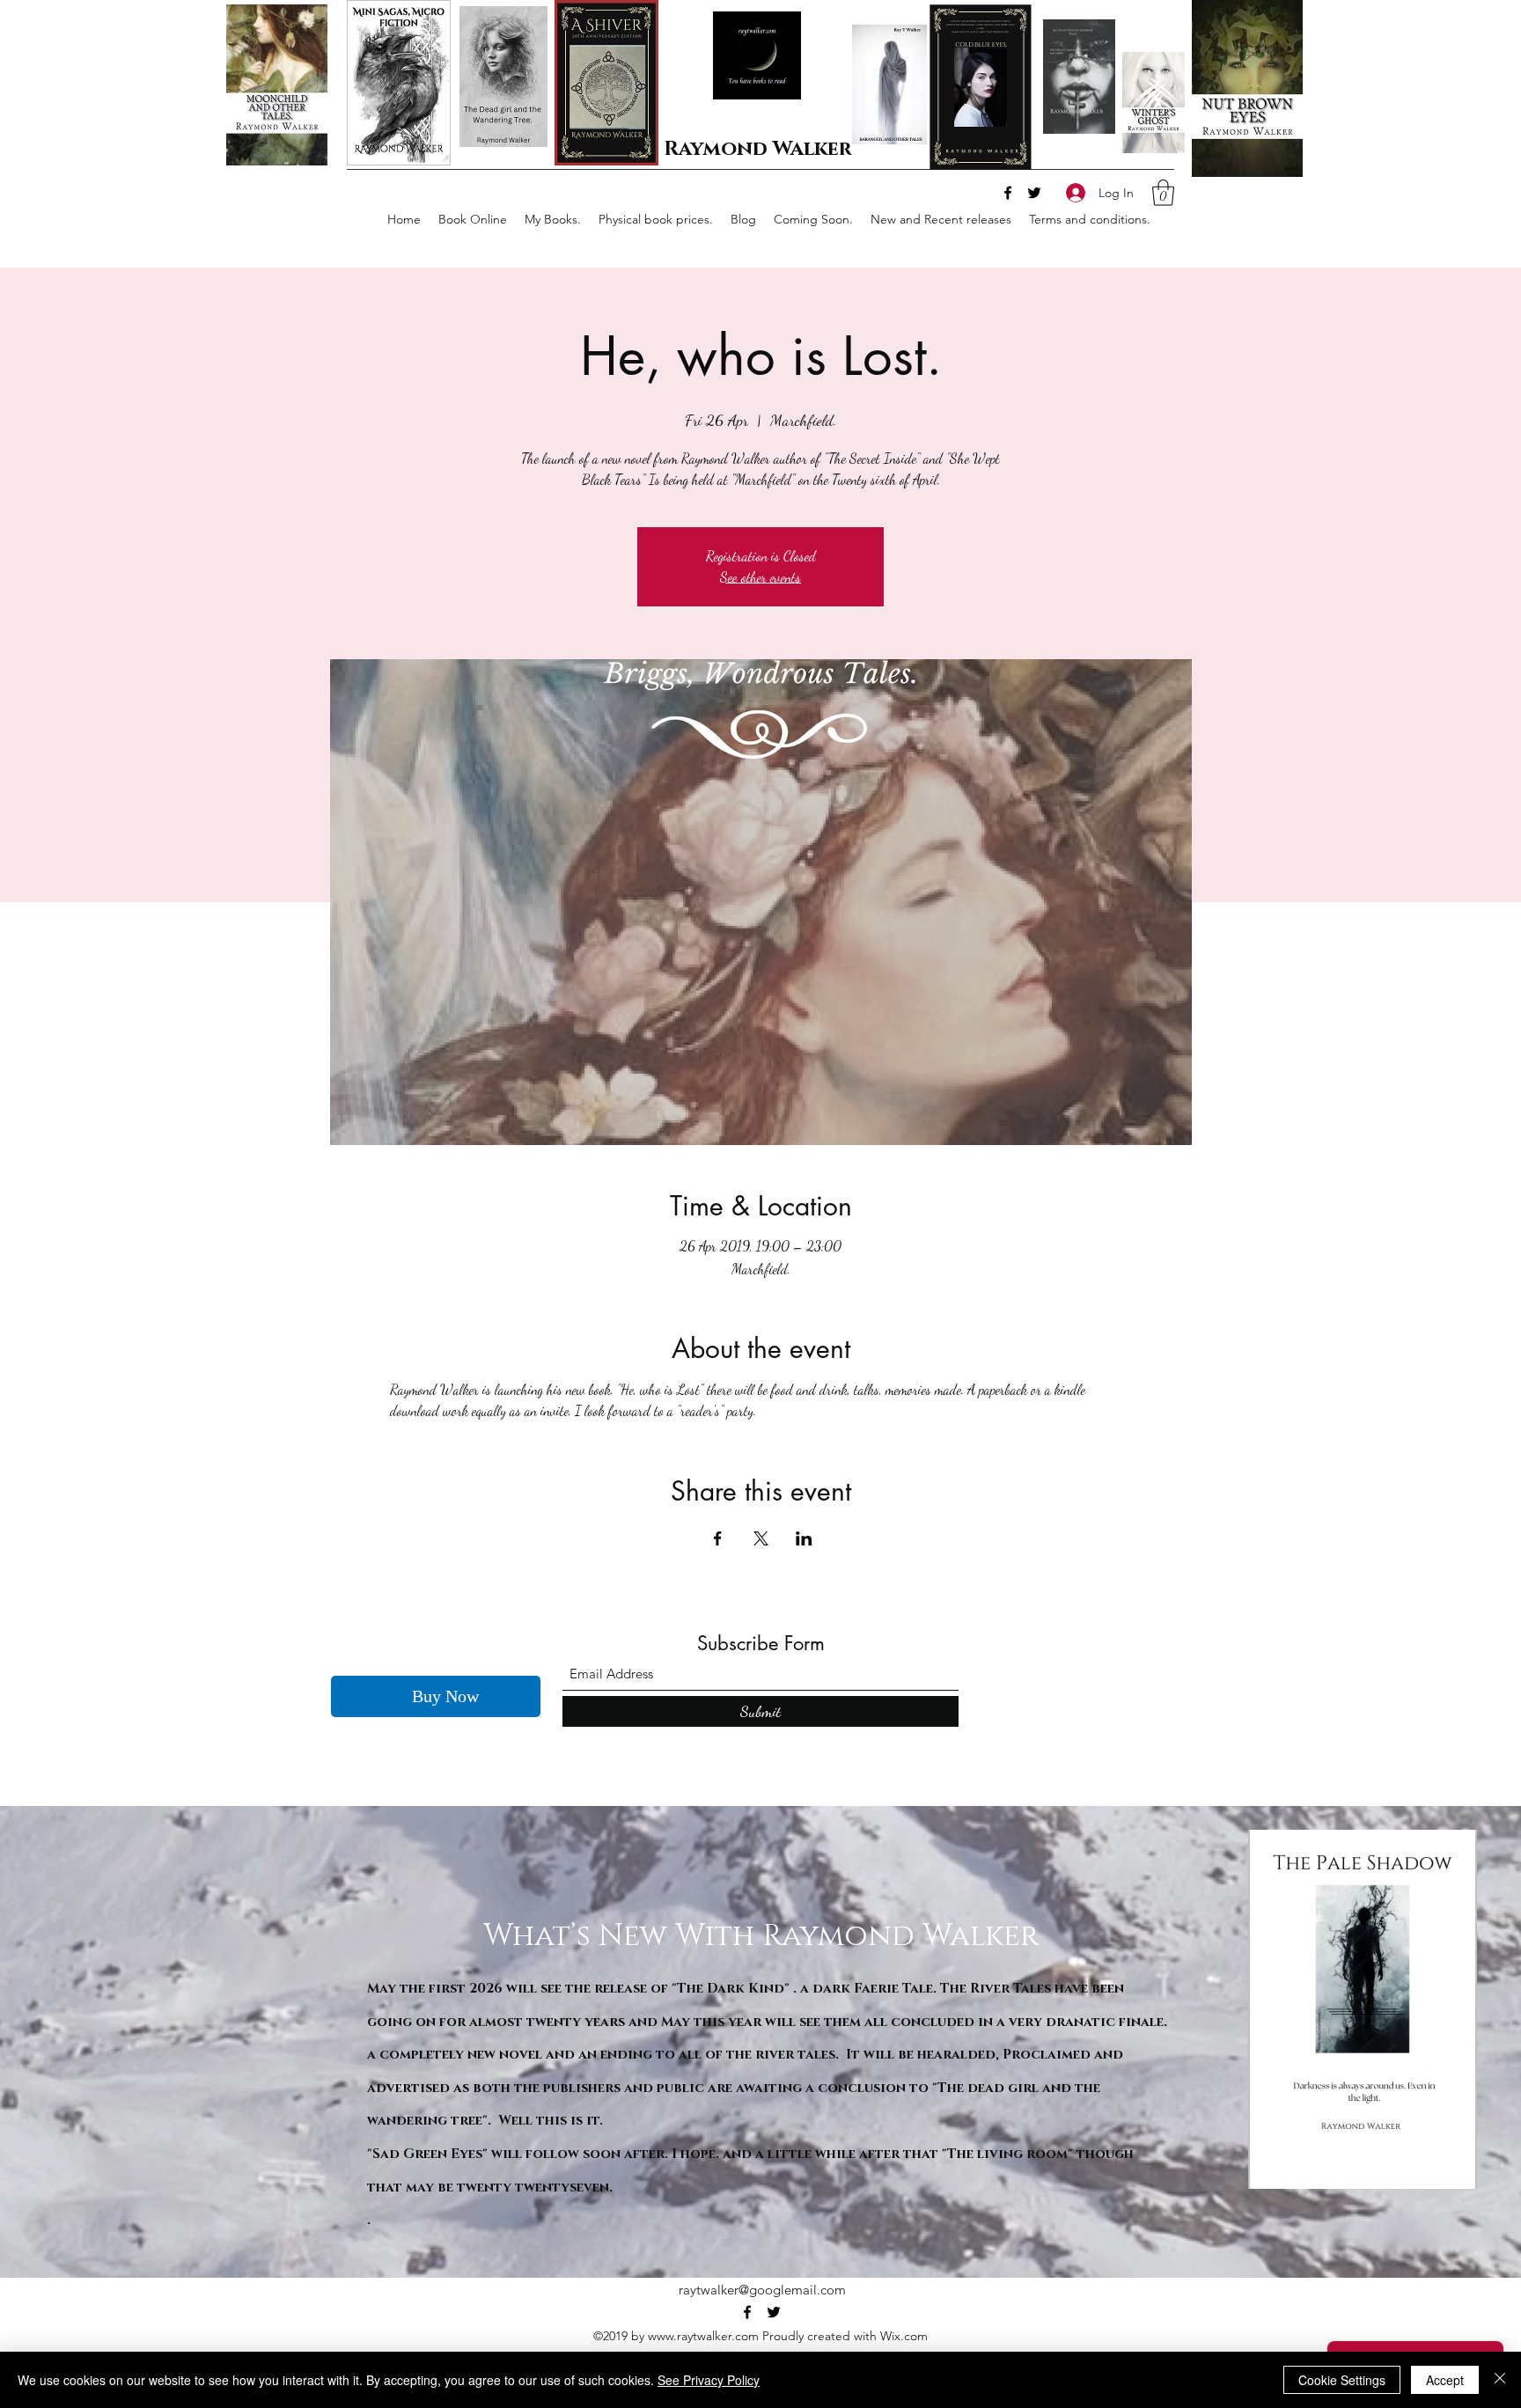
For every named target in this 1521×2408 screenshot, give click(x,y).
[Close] (1500, 2380)
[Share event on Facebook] (718, 1538)
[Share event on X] (761, 1538)
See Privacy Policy (709, 2380)
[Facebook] (1008, 193)
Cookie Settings (1342, 2380)
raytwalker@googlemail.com (762, 2291)
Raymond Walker (758, 149)
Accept (1445, 2380)
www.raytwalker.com (703, 2337)
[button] (1163, 193)
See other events (760, 577)
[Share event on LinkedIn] (804, 1538)
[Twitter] (1034, 193)
